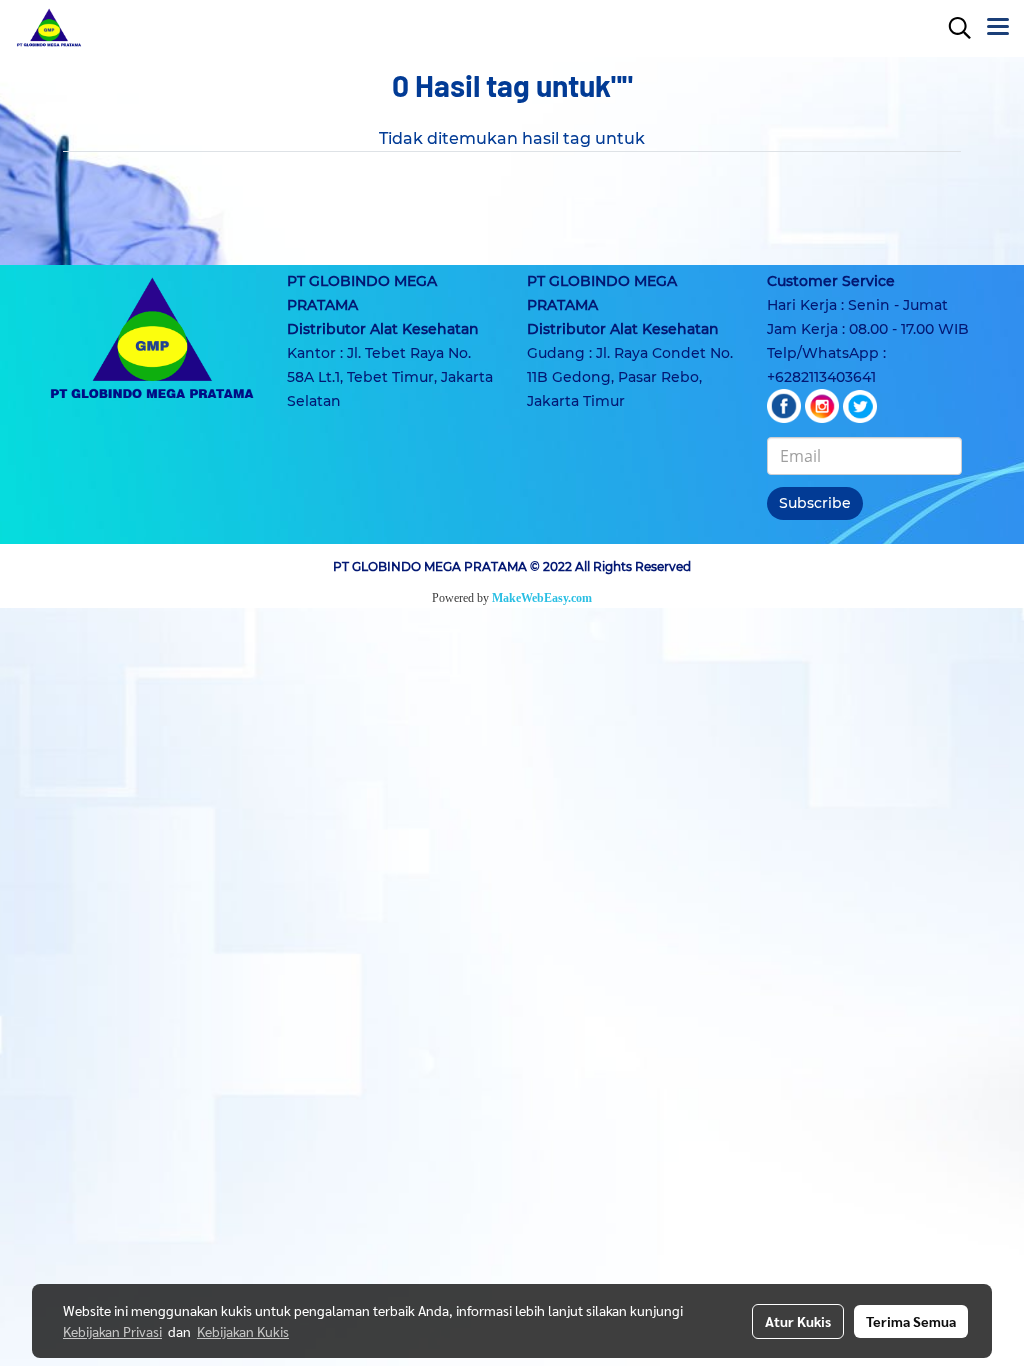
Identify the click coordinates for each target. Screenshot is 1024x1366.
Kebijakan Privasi (112, 1331)
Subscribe (815, 503)
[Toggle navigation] (998, 28)
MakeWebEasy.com (542, 598)
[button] (953, 28)
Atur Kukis (798, 1321)
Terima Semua (911, 1321)
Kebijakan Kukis (243, 1331)
